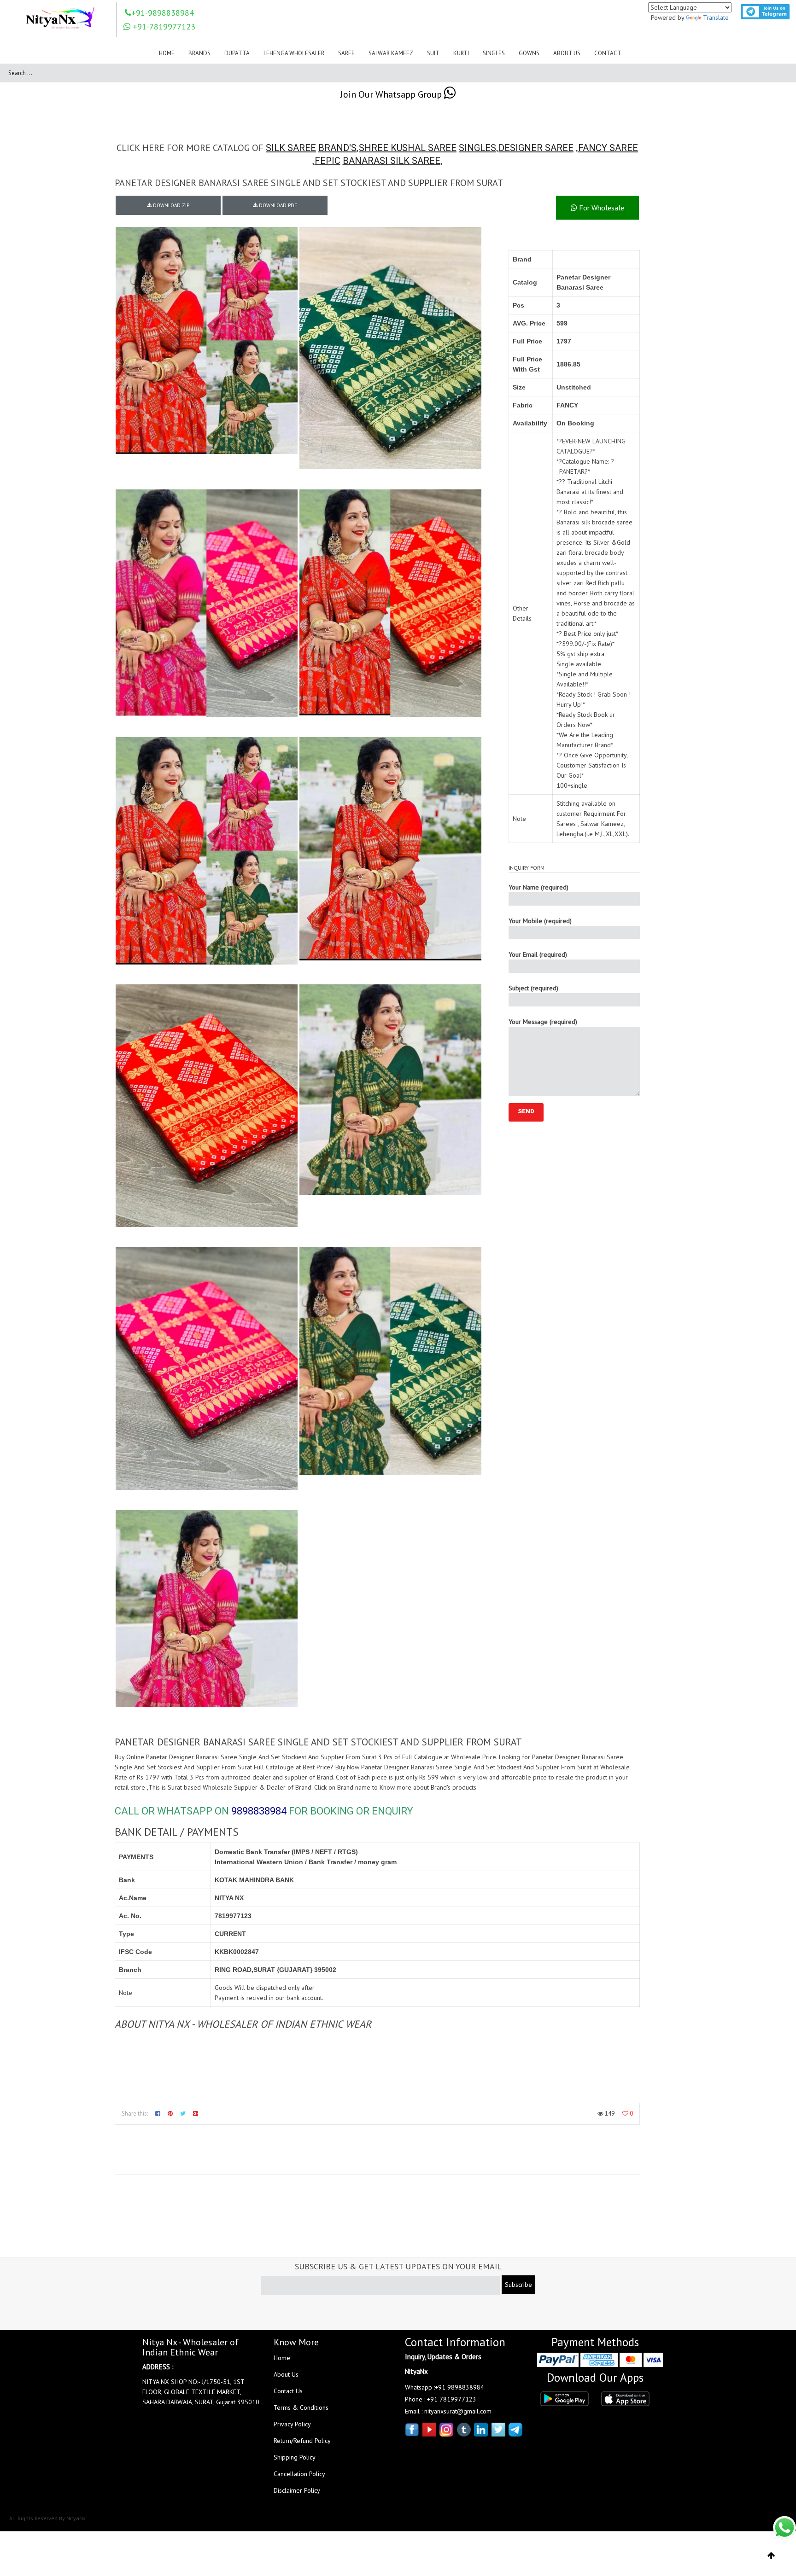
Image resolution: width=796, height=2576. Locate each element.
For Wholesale (601, 208)
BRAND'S (337, 148)
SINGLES (477, 148)
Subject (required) (533, 988)
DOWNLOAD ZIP (170, 205)
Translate (716, 17)
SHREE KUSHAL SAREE (408, 148)
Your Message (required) (543, 1022)
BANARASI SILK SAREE (392, 161)
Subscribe (518, 2285)
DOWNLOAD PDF (277, 205)
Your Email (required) (538, 954)
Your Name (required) (538, 887)
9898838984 (259, 1811)
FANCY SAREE (608, 148)
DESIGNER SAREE (536, 148)
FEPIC (328, 161)
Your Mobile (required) (540, 921)
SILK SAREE (291, 148)
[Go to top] (771, 2556)
